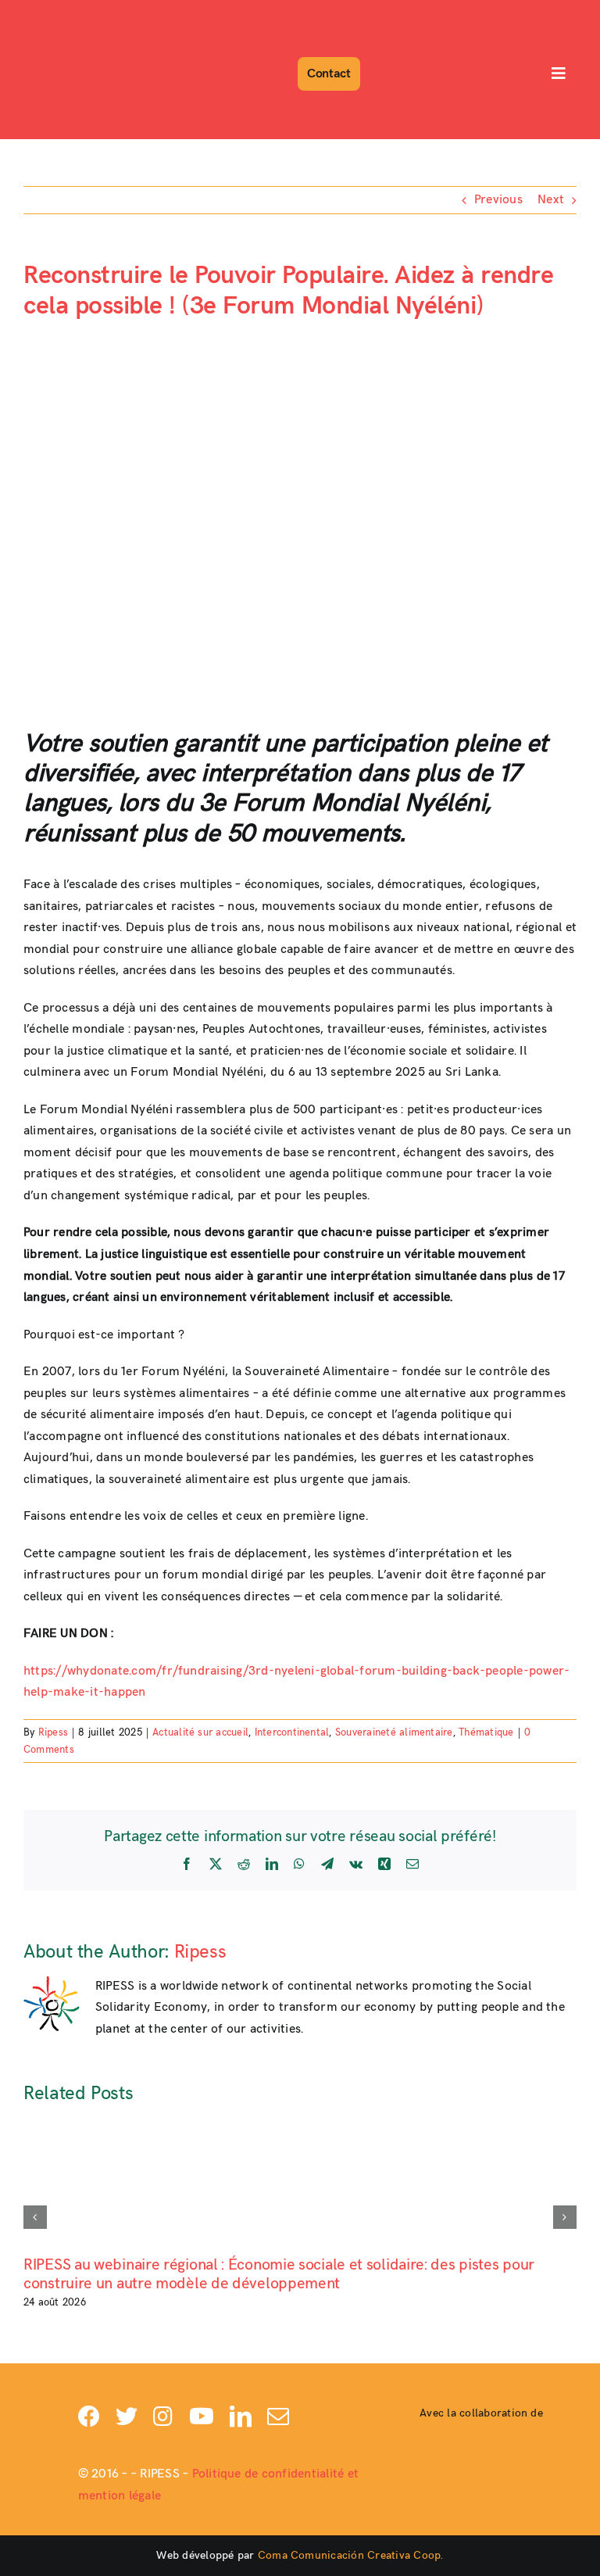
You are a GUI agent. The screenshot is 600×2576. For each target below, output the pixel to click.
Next (551, 200)
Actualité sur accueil (200, 1732)
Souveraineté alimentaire (394, 1732)
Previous (498, 200)
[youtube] (202, 2417)
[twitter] (127, 2417)
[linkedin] (241, 2417)
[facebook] (89, 2417)
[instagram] (163, 2417)
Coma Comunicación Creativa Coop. (351, 2555)
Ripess (53, 1732)
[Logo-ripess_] (68, 14)
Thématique (486, 1732)
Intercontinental (292, 1732)
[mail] (278, 2417)
